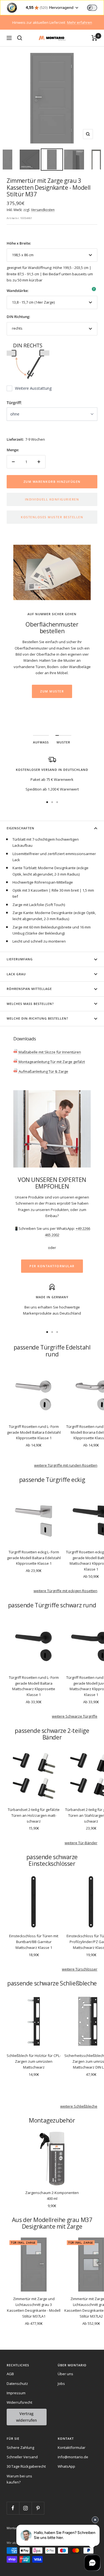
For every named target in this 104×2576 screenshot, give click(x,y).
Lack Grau (16, 974)
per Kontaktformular (52, 1266)
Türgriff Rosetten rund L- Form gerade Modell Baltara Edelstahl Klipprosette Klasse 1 (34, 1432)
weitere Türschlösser (80, 1969)
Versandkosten (43, 210)
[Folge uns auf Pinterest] (38, 2508)
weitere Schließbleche (79, 2106)
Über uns (65, 2374)
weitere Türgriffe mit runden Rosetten (66, 1465)
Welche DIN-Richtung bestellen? (37, 1018)
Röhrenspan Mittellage (29, 989)
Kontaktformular (72, 2447)
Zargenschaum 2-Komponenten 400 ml (52, 2196)
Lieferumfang (20, 959)
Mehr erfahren (80, 22)
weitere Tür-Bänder (81, 1843)
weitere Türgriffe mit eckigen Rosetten (65, 1591)
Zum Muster (52, 691)
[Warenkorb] (94, 38)
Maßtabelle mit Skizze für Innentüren (49, 1052)
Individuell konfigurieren (52, 499)
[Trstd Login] (95, 7)
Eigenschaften (21, 828)
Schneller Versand (22, 2457)
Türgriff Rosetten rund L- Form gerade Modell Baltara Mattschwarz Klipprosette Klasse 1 (34, 1686)
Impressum (16, 2393)
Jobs (61, 2383)
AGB (10, 2374)
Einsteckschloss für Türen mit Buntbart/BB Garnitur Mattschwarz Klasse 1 (34, 1942)
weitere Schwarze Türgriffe (75, 1716)
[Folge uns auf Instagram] (25, 2508)
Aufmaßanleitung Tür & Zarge (43, 1071)
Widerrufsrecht (19, 2402)
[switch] (92, 8)
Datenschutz (17, 2383)
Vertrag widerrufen (26, 2417)
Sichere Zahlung (20, 2447)
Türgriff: (14, 403)
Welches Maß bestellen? (30, 1004)
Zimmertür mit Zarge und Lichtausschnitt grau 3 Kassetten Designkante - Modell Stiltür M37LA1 (34, 2307)
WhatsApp (66, 2466)
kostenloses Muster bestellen (52, 517)
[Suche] (20, 38)
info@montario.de (73, 2457)
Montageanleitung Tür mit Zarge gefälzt (51, 1062)
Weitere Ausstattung (33, 388)
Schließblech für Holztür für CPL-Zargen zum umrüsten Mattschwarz (34, 2061)
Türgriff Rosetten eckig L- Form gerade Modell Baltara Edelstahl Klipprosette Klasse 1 (34, 1558)
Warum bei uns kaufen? (19, 2479)
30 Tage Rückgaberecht (26, 2466)
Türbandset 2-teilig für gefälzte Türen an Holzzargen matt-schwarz (34, 1815)
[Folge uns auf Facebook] (13, 2508)
